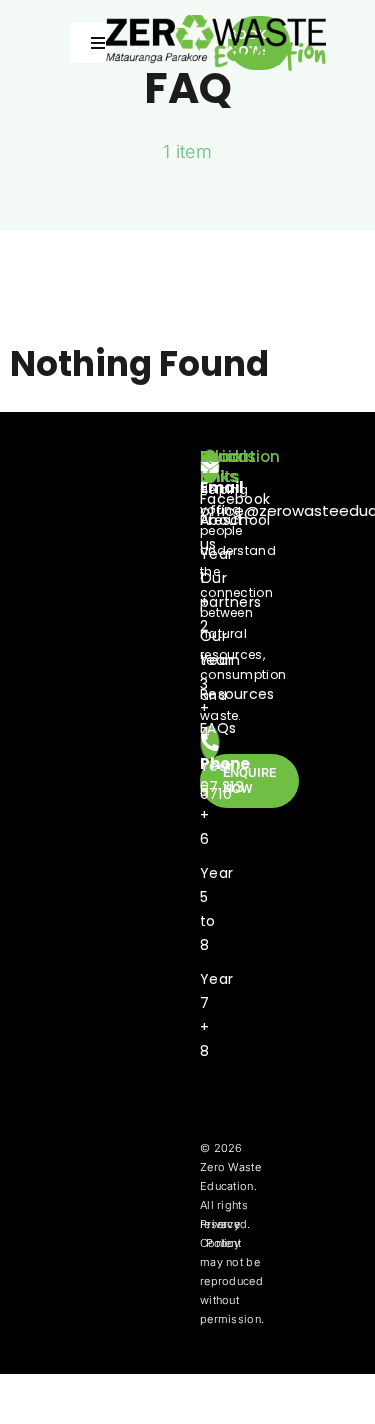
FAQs (218, 728)
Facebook (235, 499)
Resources (237, 694)
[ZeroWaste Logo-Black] (216, 24)
